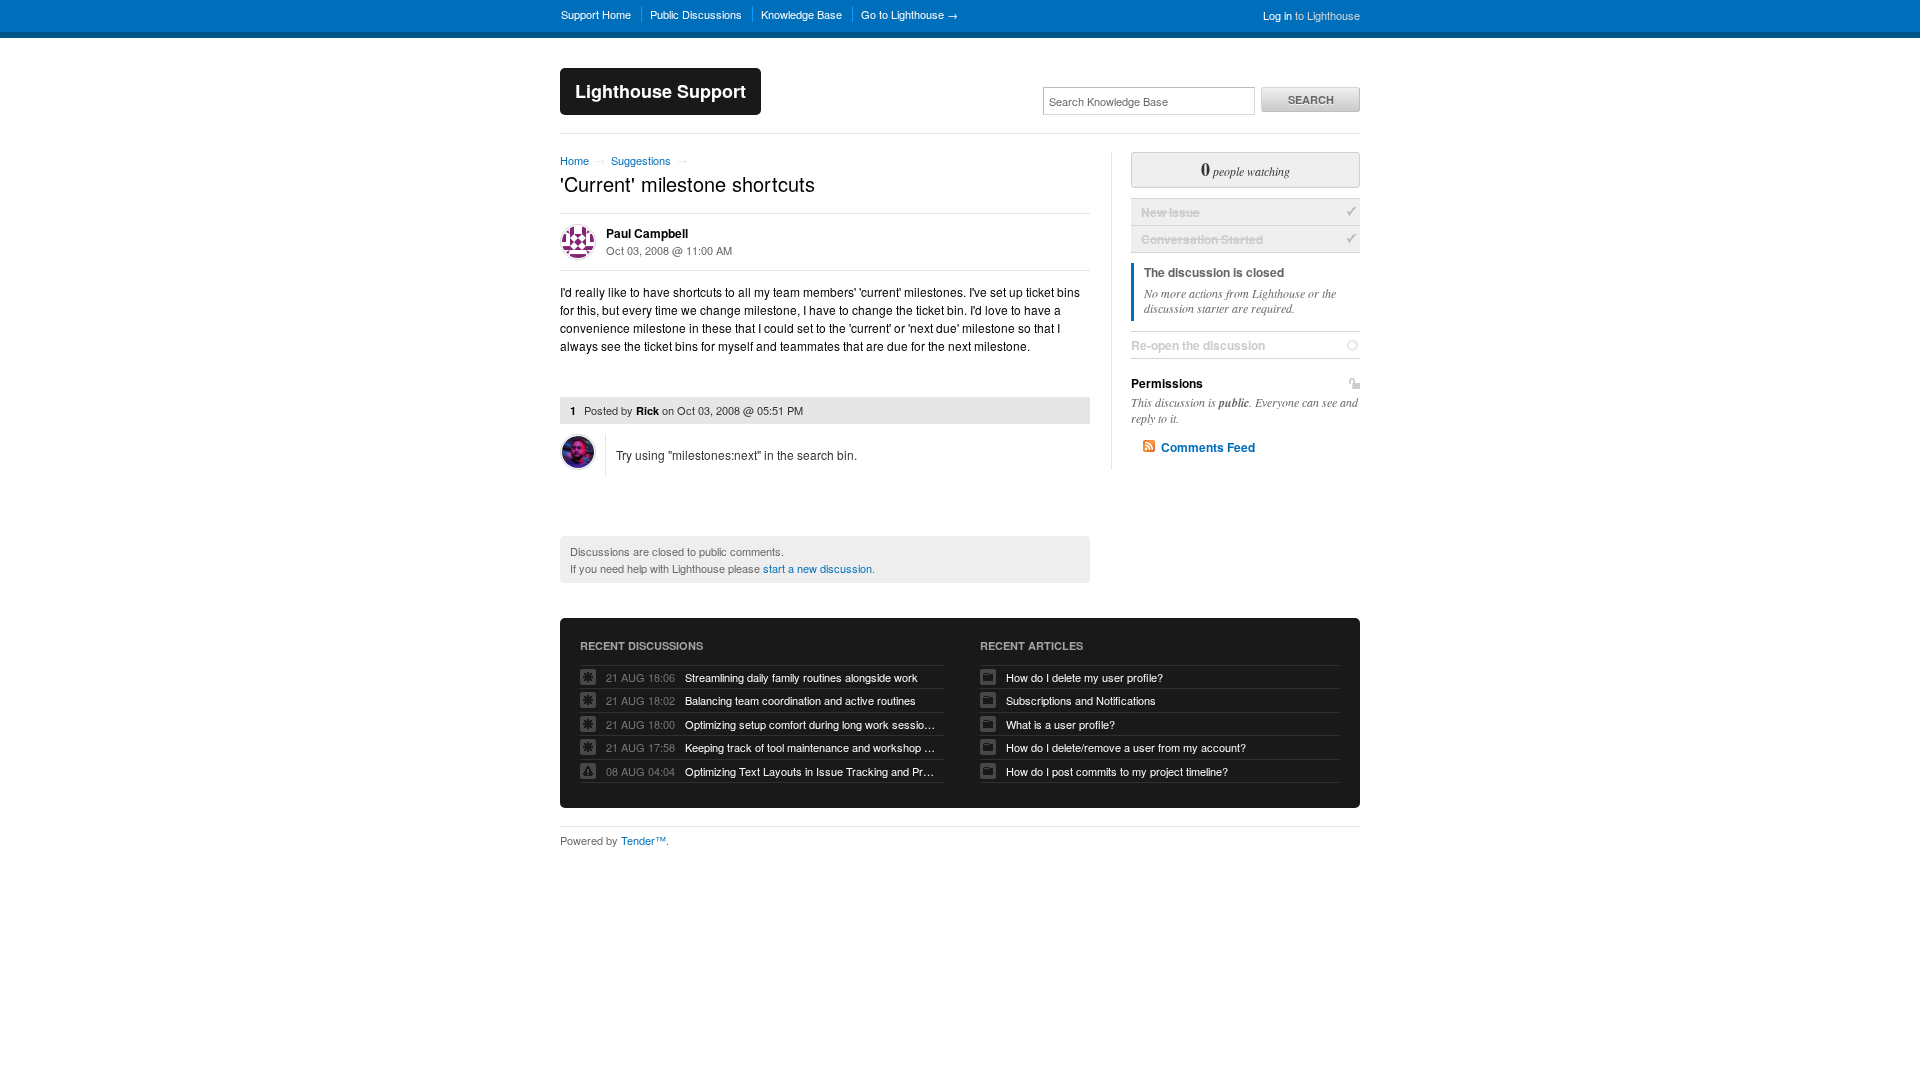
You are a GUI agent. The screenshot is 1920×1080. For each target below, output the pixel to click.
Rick (647, 410)
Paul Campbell (647, 233)
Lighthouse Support (660, 91)
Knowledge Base (801, 14)
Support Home (596, 14)
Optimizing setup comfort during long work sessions (810, 724)
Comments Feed (1208, 447)
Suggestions (641, 160)
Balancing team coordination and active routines (800, 700)
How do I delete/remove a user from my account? (1126, 747)
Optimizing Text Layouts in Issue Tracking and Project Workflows (810, 771)
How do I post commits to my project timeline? (1117, 771)
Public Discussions (696, 14)
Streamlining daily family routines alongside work (801, 677)
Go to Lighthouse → (909, 14)
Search (1311, 99)
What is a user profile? (1060, 724)
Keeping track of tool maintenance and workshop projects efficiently (810, 747)
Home (574, 160)
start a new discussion (817, 568)
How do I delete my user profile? (1084, 677)
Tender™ (643, 840)
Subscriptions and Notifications (1081, 700)
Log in (1277, 15)
